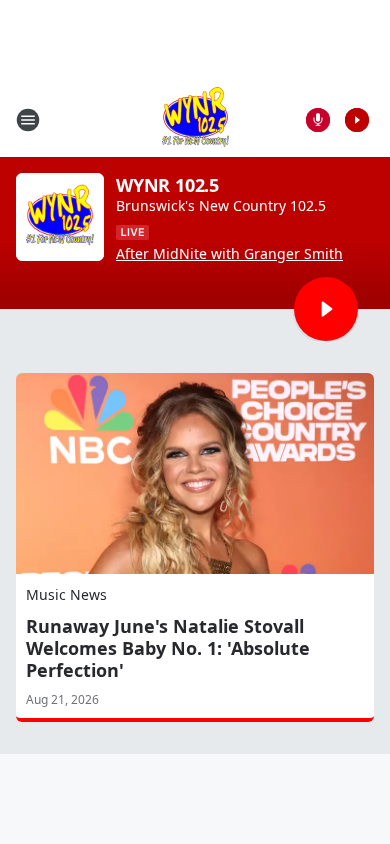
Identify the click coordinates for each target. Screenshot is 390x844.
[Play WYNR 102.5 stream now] (60, 217)
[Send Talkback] (318, 120)
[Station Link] (195, 119)
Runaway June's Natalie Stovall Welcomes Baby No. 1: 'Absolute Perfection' (168, 648)
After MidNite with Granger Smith (229, 254)
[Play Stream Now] (357, 120)
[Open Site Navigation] (28, 120)
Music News (66, 594)
